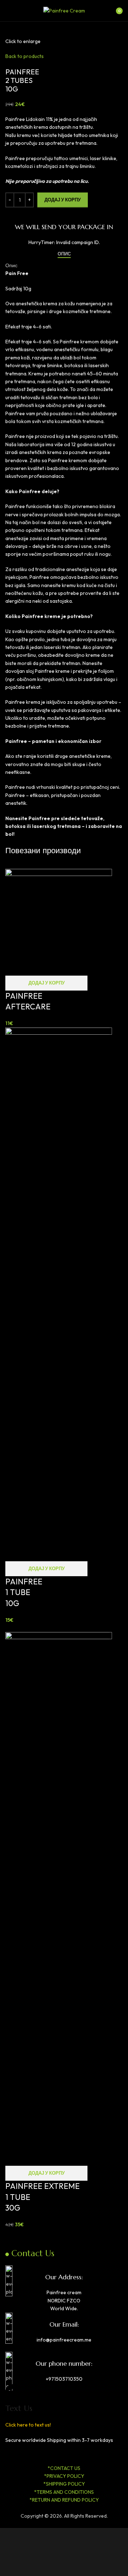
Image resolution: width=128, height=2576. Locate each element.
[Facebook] (14, 2453)
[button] (46, 983)
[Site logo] (64, 10)
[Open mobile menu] (8, 11)
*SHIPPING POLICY (64, 2484)
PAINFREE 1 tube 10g (24, 1593)
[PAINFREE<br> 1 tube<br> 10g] (59, 1294)
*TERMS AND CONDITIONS (64, 2492)
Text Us (19, 2408)
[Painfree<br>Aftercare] (59, 922)
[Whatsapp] (52, 2453)
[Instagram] (33, 2453)
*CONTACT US (64, 2468)
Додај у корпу (63, 200)
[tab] (64, 254)
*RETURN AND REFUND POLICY (64, 2500)
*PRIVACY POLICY (64, 2476)
